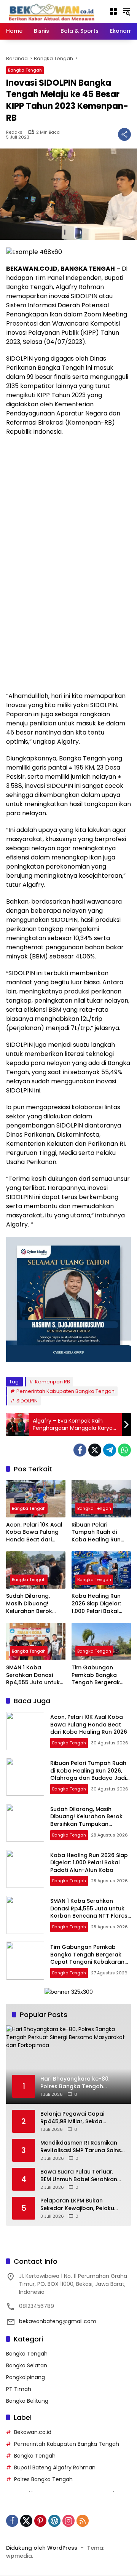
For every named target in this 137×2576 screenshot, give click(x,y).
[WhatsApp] (124, 1450)
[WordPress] (54, 2521)
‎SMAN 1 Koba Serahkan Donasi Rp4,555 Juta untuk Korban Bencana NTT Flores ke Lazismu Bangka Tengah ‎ (36, 1675)
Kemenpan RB (53, 1382)
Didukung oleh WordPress (42, 2548)
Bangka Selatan (27, 2365)
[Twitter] (95, 1450)
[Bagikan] (124, 134)
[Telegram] (110, 1450)
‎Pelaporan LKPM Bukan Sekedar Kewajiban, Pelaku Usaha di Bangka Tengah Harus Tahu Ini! (77, 2205)
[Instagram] (68, 2521)
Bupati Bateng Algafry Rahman (55, 2467)
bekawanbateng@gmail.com (58, 2321)
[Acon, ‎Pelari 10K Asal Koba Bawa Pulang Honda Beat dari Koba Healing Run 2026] (36, 1498)
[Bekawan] (54, 11)
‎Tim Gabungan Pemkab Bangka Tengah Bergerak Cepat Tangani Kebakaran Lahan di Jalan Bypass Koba (99, 1675)
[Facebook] (80, 1450)
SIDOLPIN (27, 1401)
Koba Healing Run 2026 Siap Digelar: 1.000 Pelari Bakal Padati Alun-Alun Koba (96, 1604)
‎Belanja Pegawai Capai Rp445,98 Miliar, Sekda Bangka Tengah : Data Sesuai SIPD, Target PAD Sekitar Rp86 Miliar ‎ (81, 2118)
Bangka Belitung (27, 2401)
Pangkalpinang (25, 2377)
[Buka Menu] (113, 11)
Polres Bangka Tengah (43, 2479)
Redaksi (15, 132)
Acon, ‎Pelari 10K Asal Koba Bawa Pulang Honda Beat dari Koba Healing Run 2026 (34, 1532)
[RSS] (83, 2521)
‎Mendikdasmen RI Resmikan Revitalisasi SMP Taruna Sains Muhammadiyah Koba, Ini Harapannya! (81, 2147)
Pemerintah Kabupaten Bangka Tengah (65, 1391)
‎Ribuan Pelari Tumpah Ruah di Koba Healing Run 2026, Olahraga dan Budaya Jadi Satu (100, 1532)
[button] (126, 11)
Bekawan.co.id (33, 2432)
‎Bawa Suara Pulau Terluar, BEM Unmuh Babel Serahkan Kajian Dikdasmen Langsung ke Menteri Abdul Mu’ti (79, 2176)
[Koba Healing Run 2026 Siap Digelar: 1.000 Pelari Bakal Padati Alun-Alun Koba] (101, 1570)
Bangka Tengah (25, 70)
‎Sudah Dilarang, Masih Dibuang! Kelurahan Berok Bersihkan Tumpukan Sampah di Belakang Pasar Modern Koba (35, 1604)
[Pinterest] (40, 2521)
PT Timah (19, 2389)
